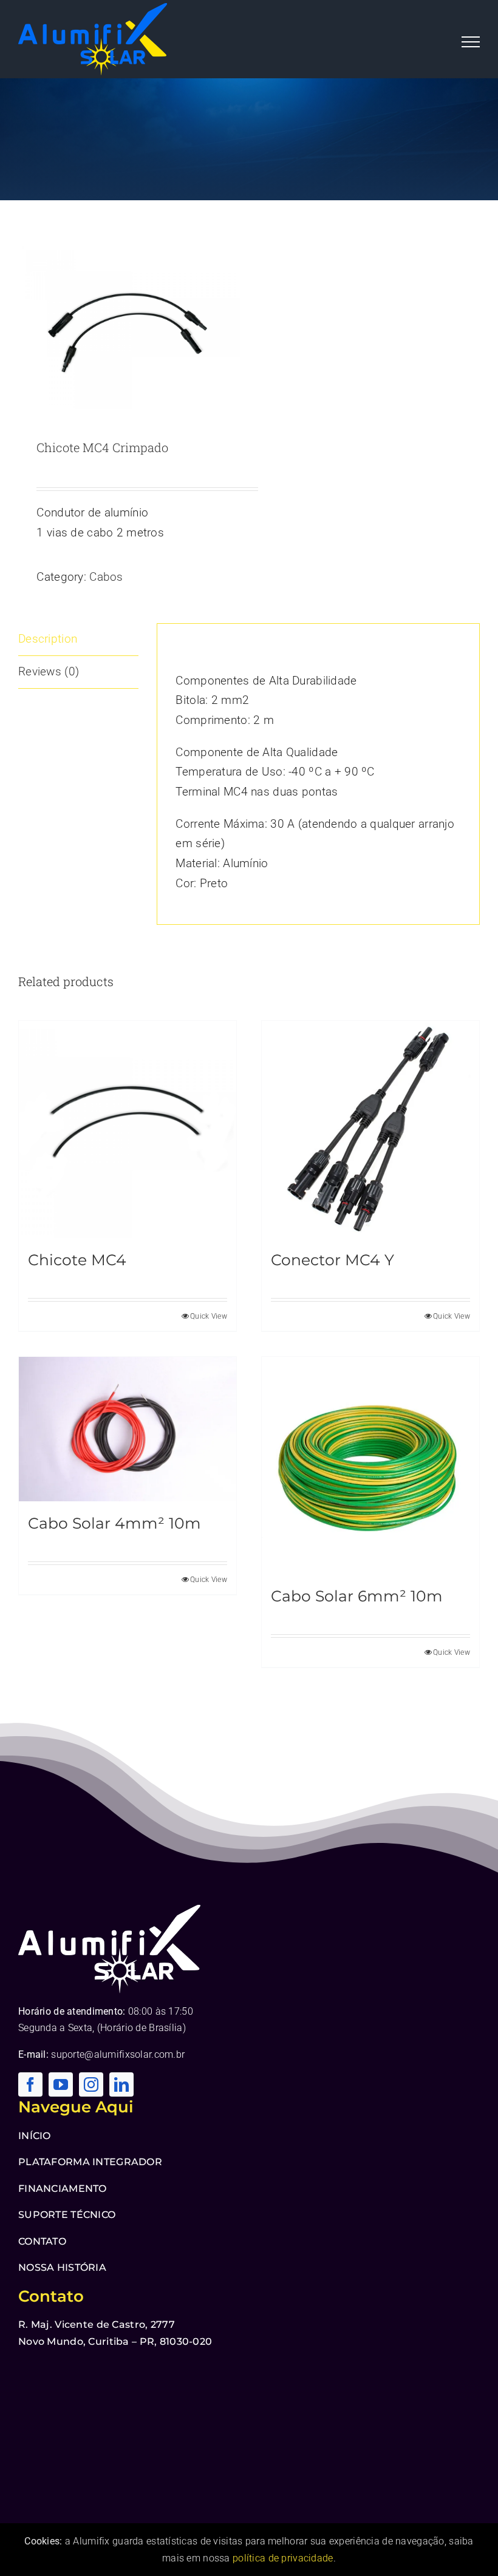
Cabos (106, 577)
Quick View (209, 1316)
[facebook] (30, 2084)
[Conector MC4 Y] (370, 1129)
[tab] (78, 640)
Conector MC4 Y (333, 1260)
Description (48, 639)
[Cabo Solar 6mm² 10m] (370, 1466)
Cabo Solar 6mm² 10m (357, 1596)
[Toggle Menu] (471, 42)
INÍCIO (35, 2136)
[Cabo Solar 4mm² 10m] (128, 1429)
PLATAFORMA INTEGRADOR (90, 2162)
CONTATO (42, 2241)
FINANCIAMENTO (63, 2189)
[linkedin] (121, 2084)
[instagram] (91, 2084)
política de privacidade (283, 2558)
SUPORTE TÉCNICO (67, 2215)
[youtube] (61, 2084)
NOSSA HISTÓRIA (62, 2267)
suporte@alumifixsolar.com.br (118, 2054)
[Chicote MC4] (128, 1129)
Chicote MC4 (77, 1260)
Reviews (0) (49, 671)
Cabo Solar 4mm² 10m (114, 1523)
